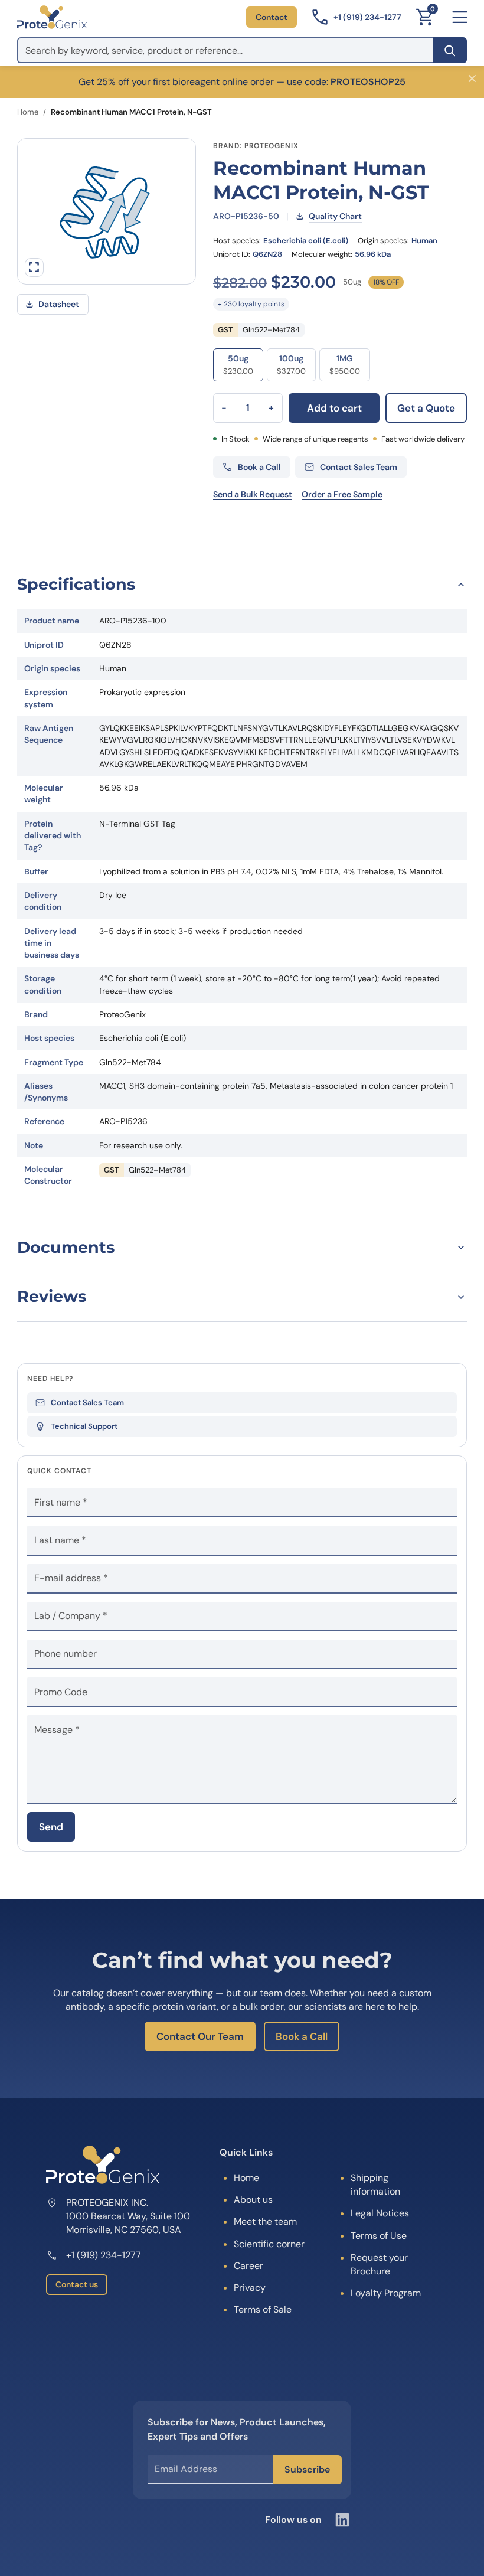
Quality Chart (335, 216)
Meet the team (265, 2221)
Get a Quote (426, 408)
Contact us (77, 2284)
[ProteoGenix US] (52, 17)
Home (28, 112)
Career (248, 2266)
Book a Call (302, 2036)
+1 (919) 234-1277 (104, 2255)
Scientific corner (269, 2244)
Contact (272, 17)
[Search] (450, 50)
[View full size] (34, 267)
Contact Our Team (200, 2036)
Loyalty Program (386, 2293)
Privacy (250, 2288)
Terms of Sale (263, 2309)
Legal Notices (380, 2213)
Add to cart (334, 408)
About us (253, 2200)
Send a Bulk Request (253, 494)
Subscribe (307, 2469)
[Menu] (460, 17)
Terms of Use (379, 2236)
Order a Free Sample (342, 494)
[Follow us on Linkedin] (342, 2520)
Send (51, 1827)
